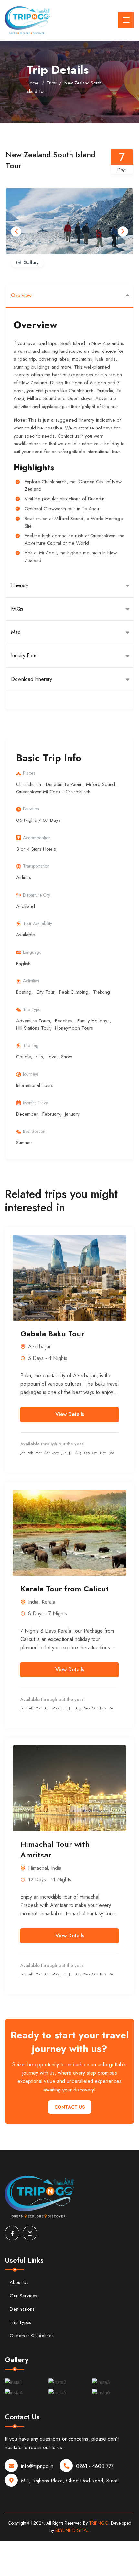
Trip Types (20, 2322)
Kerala (48, 1602)
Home (32, 83)
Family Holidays (93, 1021)
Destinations (22, 2309)
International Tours (35, 1085)
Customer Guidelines (32, 2336)
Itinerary (20, 585)
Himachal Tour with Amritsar (55, 1850)
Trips (51, 83)
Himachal (38, 1868)
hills (39, 1057)
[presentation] (16, 231)
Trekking (102, 992)
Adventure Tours (33, 1021)
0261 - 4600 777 (95, 2466)
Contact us (70, 2107)
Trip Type (32, 1009)
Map (16, 632)
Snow (67, 1057)
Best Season (34, 1131)
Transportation (36, 866)
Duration (31, 809)
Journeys (31, 1074)
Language (32, 952)
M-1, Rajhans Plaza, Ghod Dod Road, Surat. (70, 2481)
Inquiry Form (24, 656)
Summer (24, 1143)
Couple (23, 1057)
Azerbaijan (40, 1347)
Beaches (64, 1021)
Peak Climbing (74, 992)
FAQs (17, 609)
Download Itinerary (32, 679)
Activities (31, 981)
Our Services (23, 2296)
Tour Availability (37, 923)
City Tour (45, 992)
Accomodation (37, 838)
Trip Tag (31, 1045)
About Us (19, 2282)
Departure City (37, 895)
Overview (21, 295)
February (51, 1114)
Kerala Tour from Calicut (64, 1589)
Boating (24, 992)
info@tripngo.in (37, 2466)
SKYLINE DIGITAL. (72, 2530)
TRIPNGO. (99, 2523)
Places (29, 773)
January (72, 1114)
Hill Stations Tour (33, 1028)
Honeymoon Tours (74, 1028)
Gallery (31, 262)
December (27, 1114)
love (52, 1057)
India (33, 1602)
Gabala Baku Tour (52, 1334)
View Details (70, 1414)
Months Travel (36, 1103)
